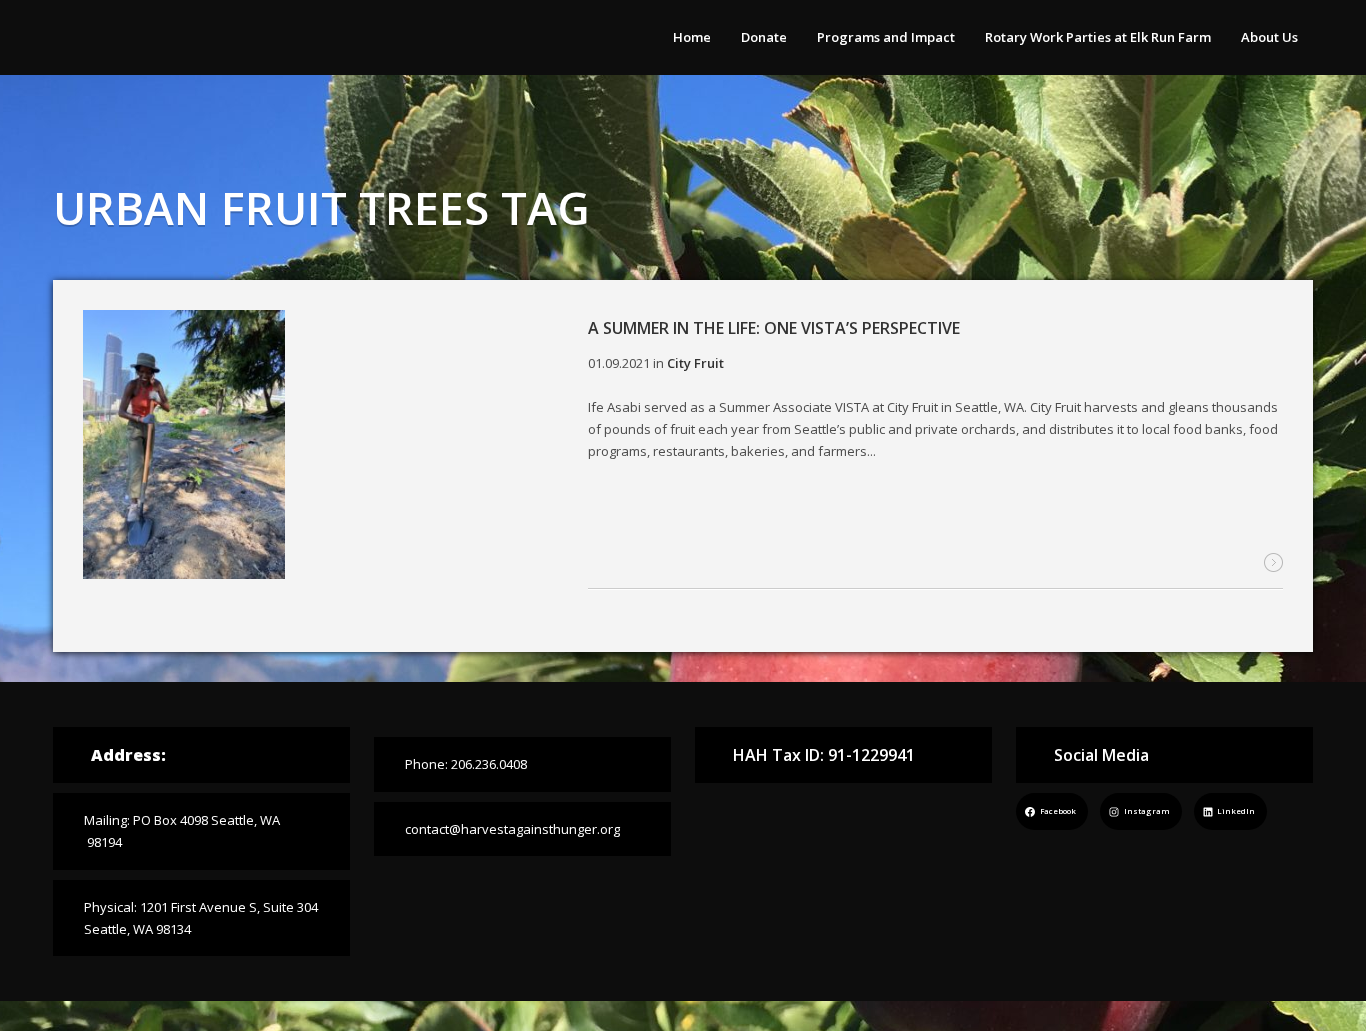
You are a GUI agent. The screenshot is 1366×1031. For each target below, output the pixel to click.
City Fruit (695, 363)
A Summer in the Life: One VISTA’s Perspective (774, 328)
